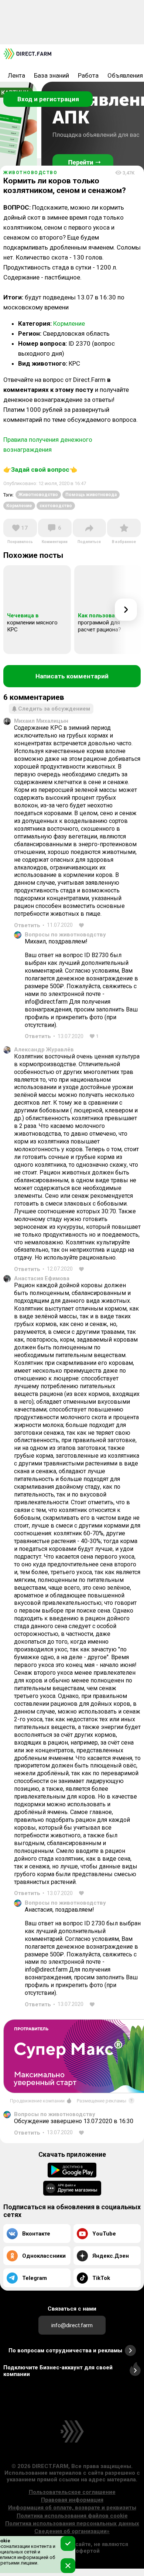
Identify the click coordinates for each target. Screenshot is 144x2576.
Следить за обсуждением (54, 709)
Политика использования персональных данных (72, 2524)
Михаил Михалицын (41, 721)
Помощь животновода (91, 495)
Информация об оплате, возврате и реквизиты (72, 2508)
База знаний (52, 75)
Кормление (69, 323)
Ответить (27, 925)
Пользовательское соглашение (72, 2492)
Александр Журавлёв (44, 1050)
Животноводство (38, 495)
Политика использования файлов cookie (72, 2516)
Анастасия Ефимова (42, 1278)
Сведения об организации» (72, 2531)
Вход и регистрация (48, 99)
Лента (16, 75)
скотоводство (56, 506)
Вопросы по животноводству (65, 935)
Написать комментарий (72, 676)
